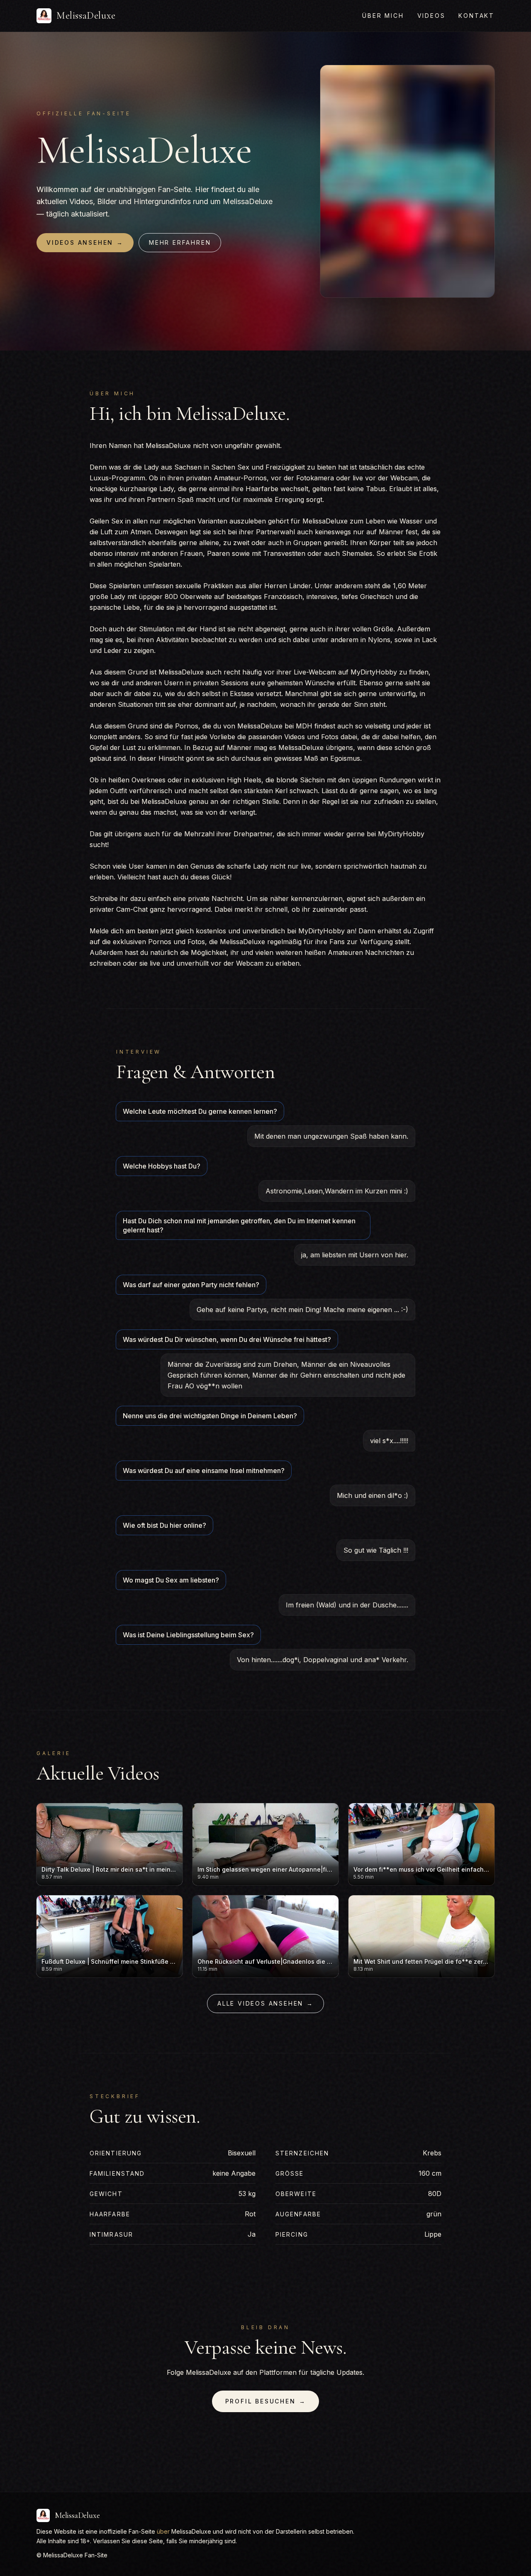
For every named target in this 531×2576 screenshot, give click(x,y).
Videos (431, 16)
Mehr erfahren (180, 242)
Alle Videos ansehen (265, 2003)
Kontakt (476, 16)
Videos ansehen (85, 242)
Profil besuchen (266, 2401)
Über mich (383, 16)
